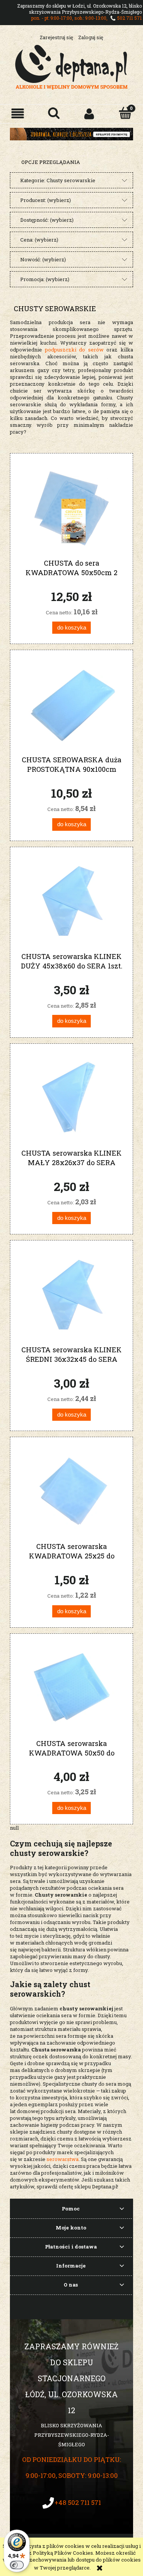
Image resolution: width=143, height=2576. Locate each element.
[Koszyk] (125, 113)
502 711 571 (129, 18)
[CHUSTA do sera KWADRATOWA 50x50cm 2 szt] (71, 508)
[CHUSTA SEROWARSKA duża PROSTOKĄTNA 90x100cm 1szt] (71, 705)
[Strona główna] (71, 66)
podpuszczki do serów (74, 350)
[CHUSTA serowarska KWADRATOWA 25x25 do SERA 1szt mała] (71, 1492)
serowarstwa (63, 2159)
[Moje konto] (90, 114)
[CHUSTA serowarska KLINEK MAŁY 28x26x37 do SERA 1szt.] (71, 1098)
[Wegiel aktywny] (71, 134)
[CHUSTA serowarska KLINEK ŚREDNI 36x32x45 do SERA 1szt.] (71, 1295)
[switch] (17, 2565)
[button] (18, 114)
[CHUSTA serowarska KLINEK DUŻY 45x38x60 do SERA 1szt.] (71, 902)
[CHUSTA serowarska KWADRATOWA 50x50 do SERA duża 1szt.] (71, 1689)
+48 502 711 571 (78, 2502)
